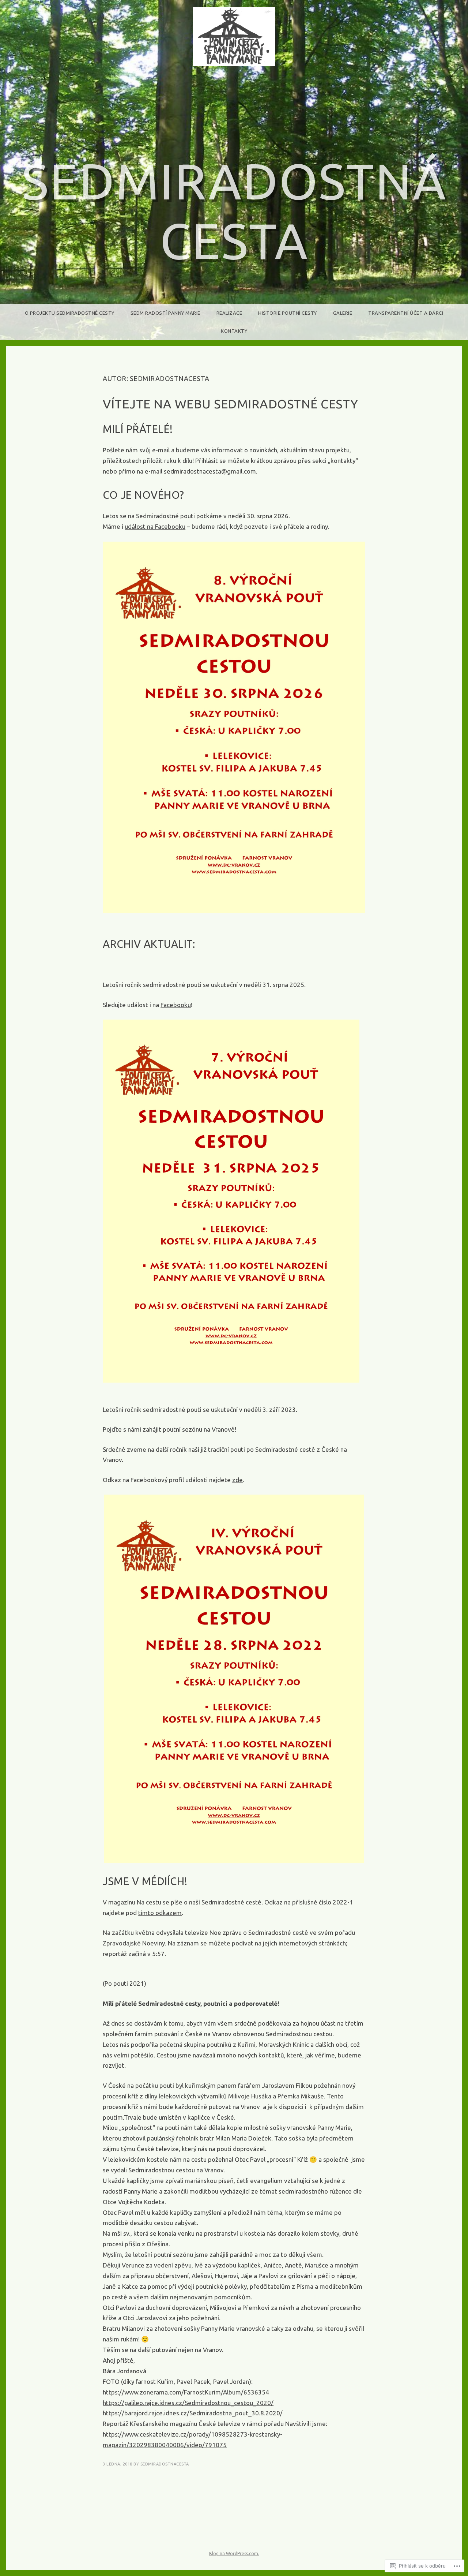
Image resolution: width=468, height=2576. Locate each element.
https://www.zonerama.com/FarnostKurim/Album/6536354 (186, 2392)
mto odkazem (162, 1913)
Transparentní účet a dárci (406, 313)
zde (237, 1480)
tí (140, 1913)
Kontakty (234, 331)
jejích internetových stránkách (304, 1943)
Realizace (229, 313)
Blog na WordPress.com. (234, 2553)
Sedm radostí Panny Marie (165, 313)
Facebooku (176, 1005)
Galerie (343, 313)
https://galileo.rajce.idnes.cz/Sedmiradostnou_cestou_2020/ (188, 2403)
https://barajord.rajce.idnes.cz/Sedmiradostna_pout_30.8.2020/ (193, 2413)
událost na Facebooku (155, 526)
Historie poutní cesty (288, 313)
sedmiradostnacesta (165, 2464)
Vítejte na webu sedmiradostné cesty (231, 404)
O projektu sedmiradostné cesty (70, 313)
